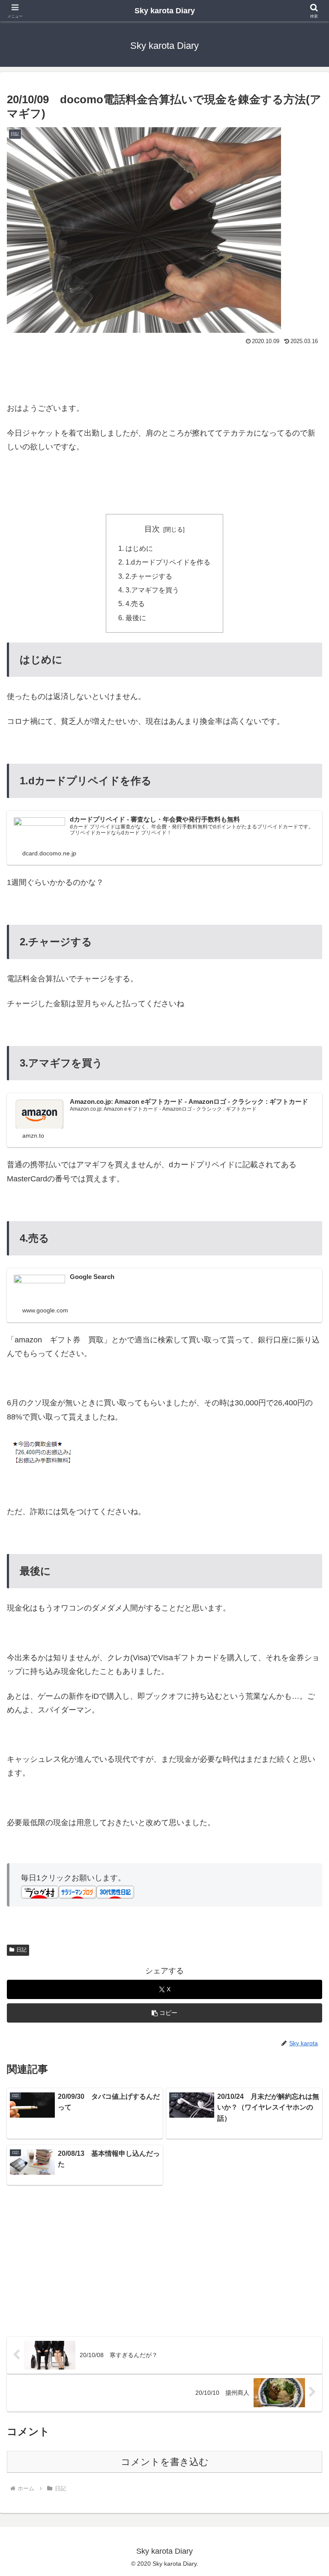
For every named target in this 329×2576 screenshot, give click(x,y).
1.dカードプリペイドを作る (168, 562)
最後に (136, 618)
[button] (164, 2013)
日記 (21, 1950)
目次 (152, 529)
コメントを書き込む (165, 2462)
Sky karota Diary (165, 11)
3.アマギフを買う (152, 590)
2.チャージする (149, 576)
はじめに (139, 548)
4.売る (135, 604)
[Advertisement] (164, 371)
